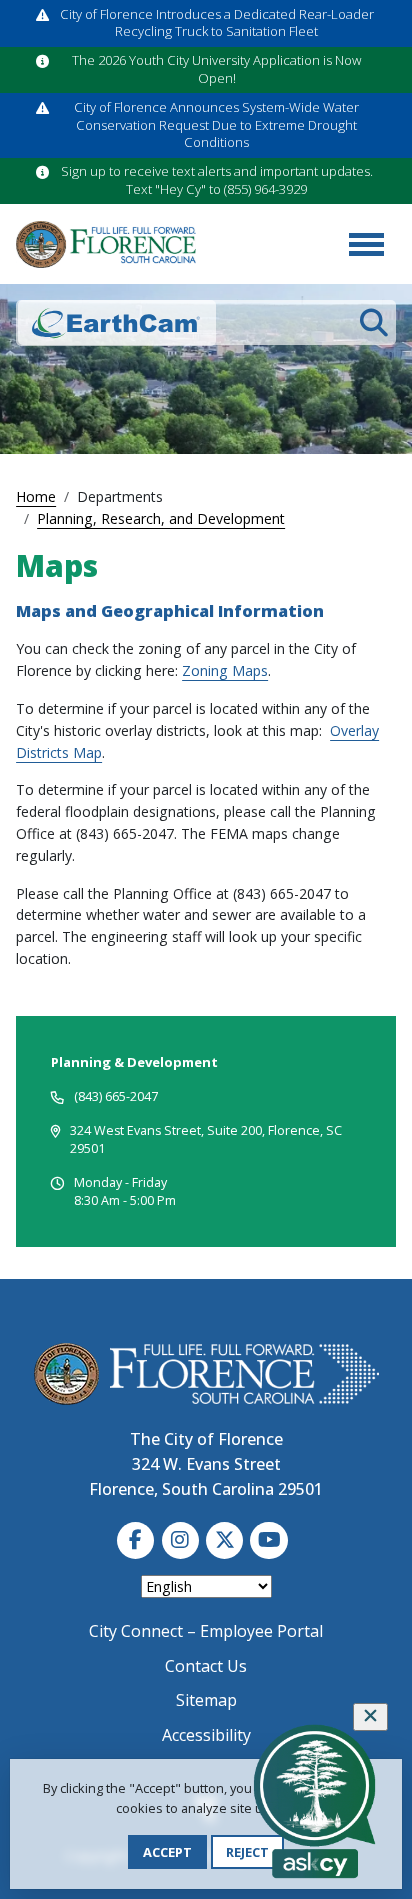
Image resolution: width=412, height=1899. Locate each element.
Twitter (224, 1540)
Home (36, 496)
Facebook (135, 1540)
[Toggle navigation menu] (366, 244)
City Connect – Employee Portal (206, 1631)
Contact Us (206, 1666)
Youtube (268, 1540)
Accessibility (206, 1735)
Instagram (180, 1540)
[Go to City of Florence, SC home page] (106, 245)
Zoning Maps (225, 670)
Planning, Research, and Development (161, 518)
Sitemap (206, 1700)
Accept (167, 1852)
